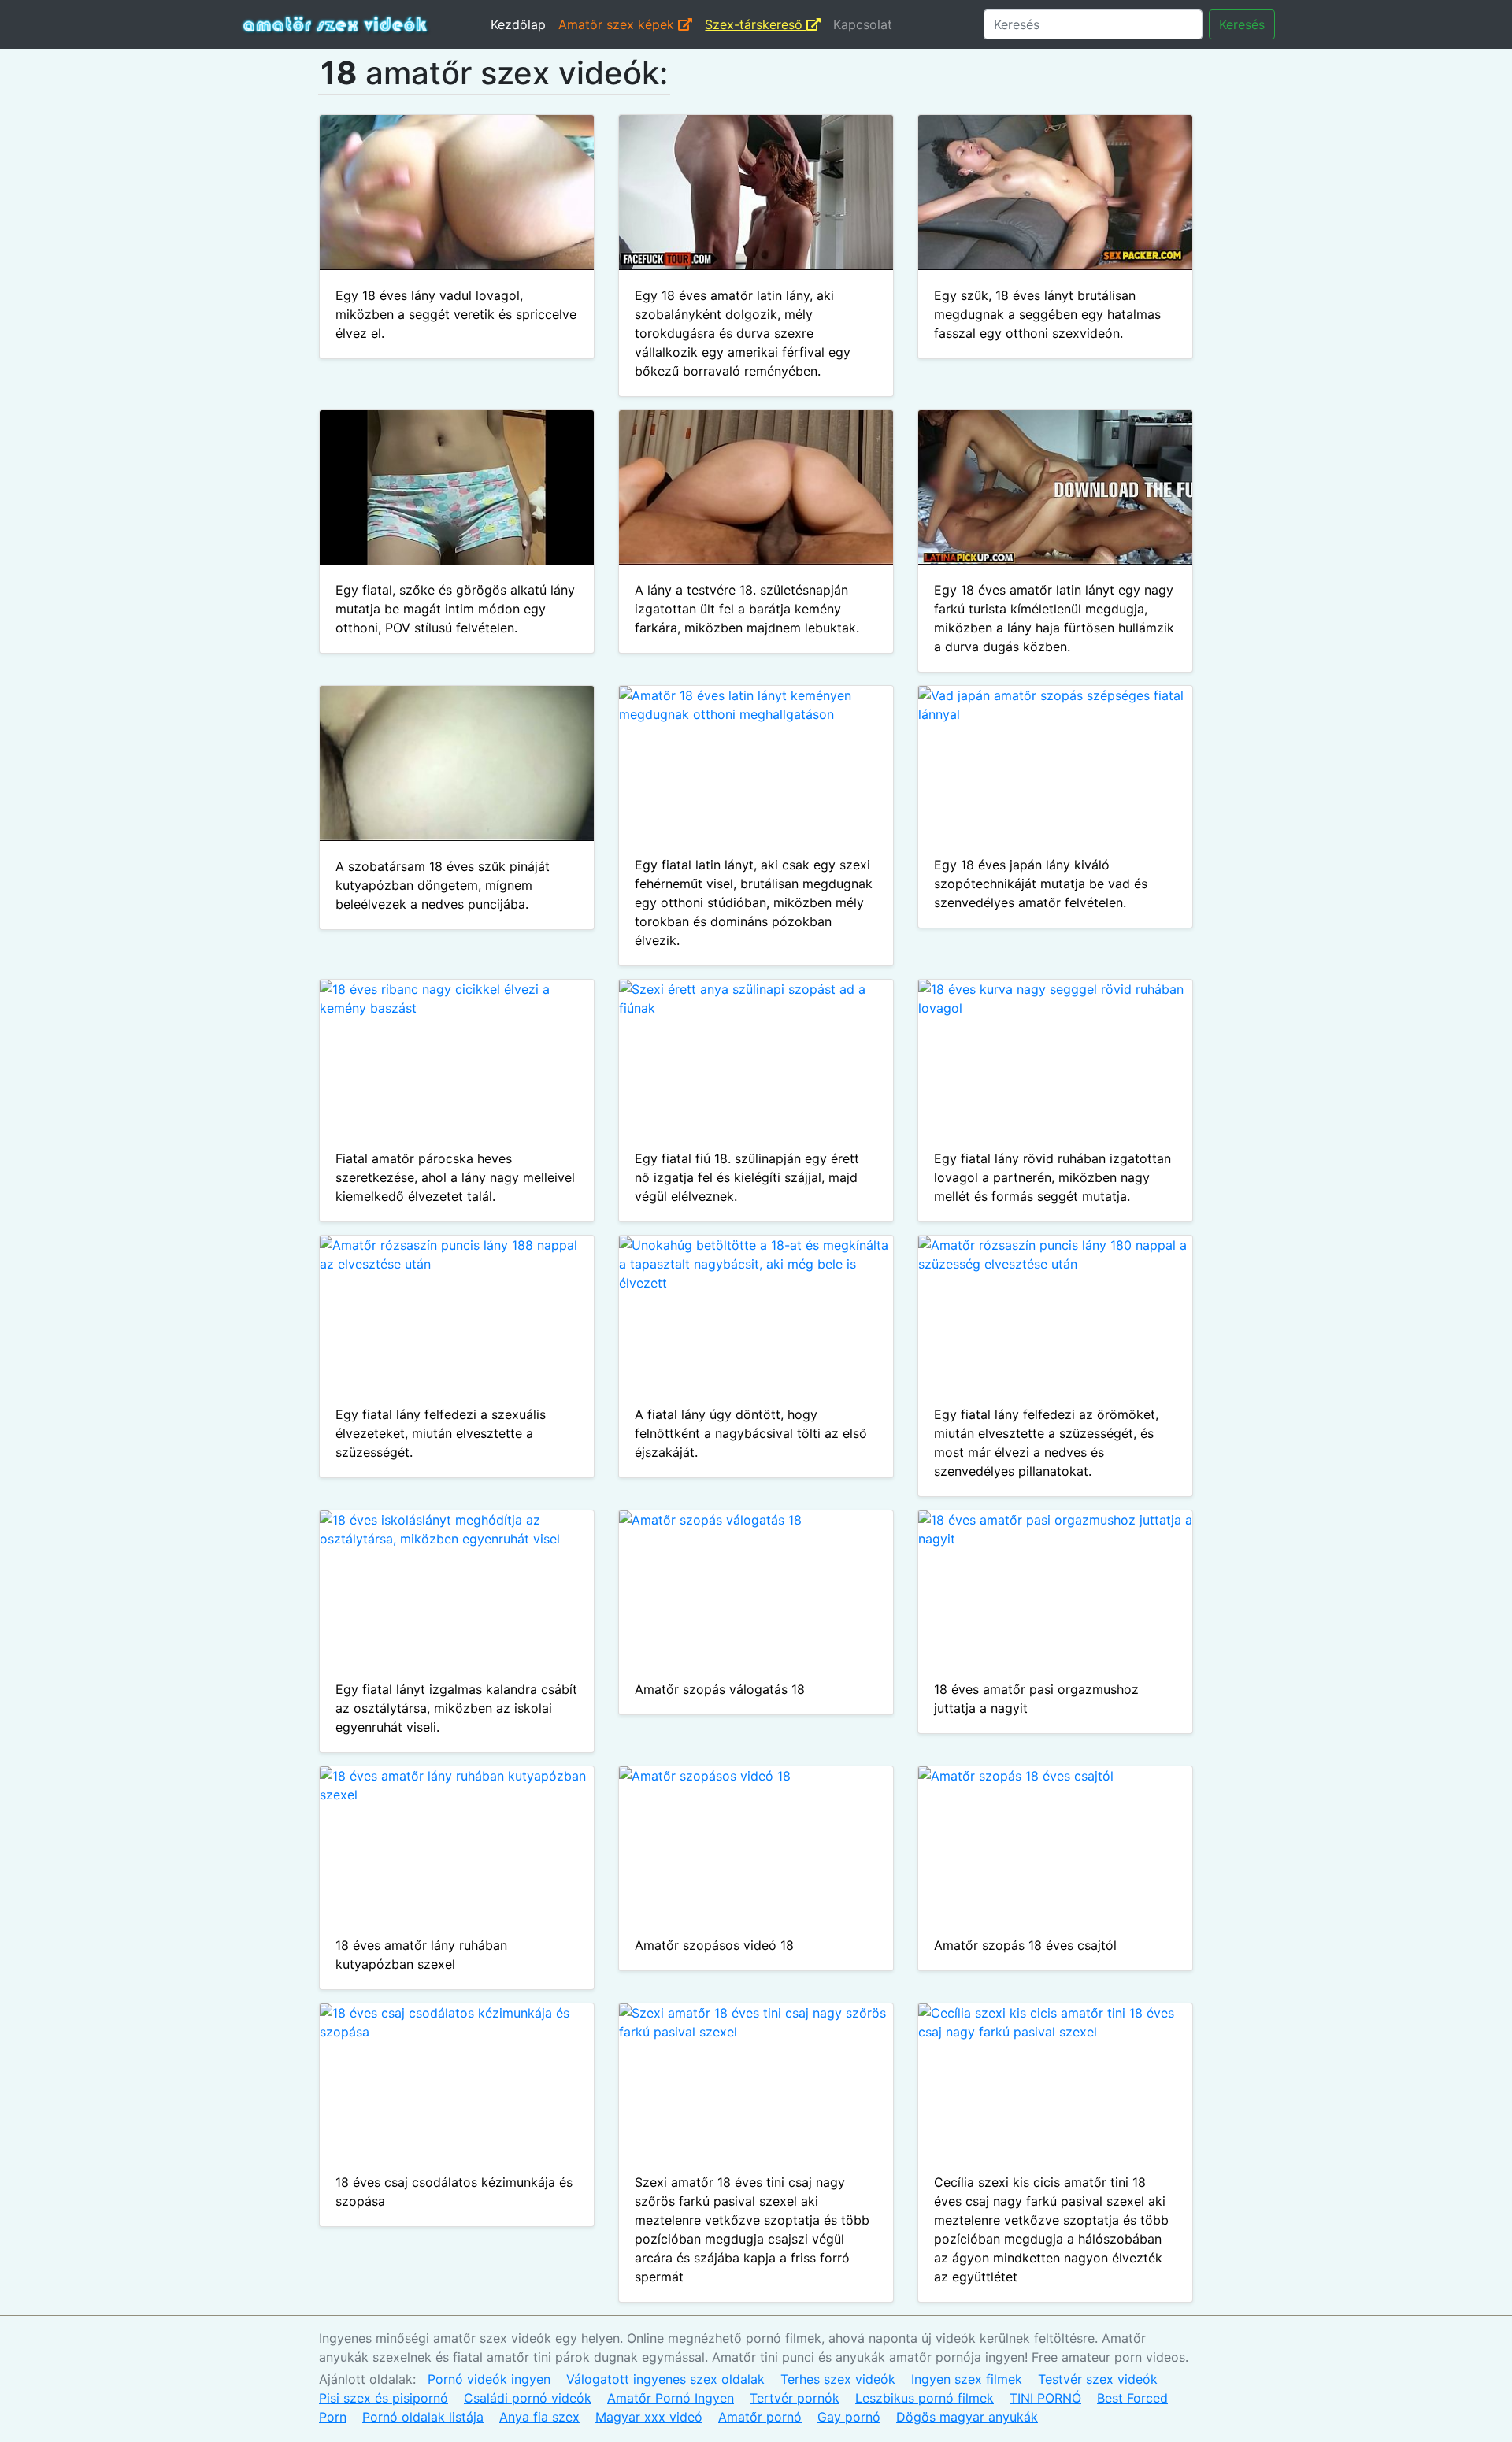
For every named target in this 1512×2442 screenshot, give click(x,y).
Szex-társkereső (756, 24)
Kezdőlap (518, 24)
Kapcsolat (863, 24)
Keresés (1242, 24)
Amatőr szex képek (618, 24)
